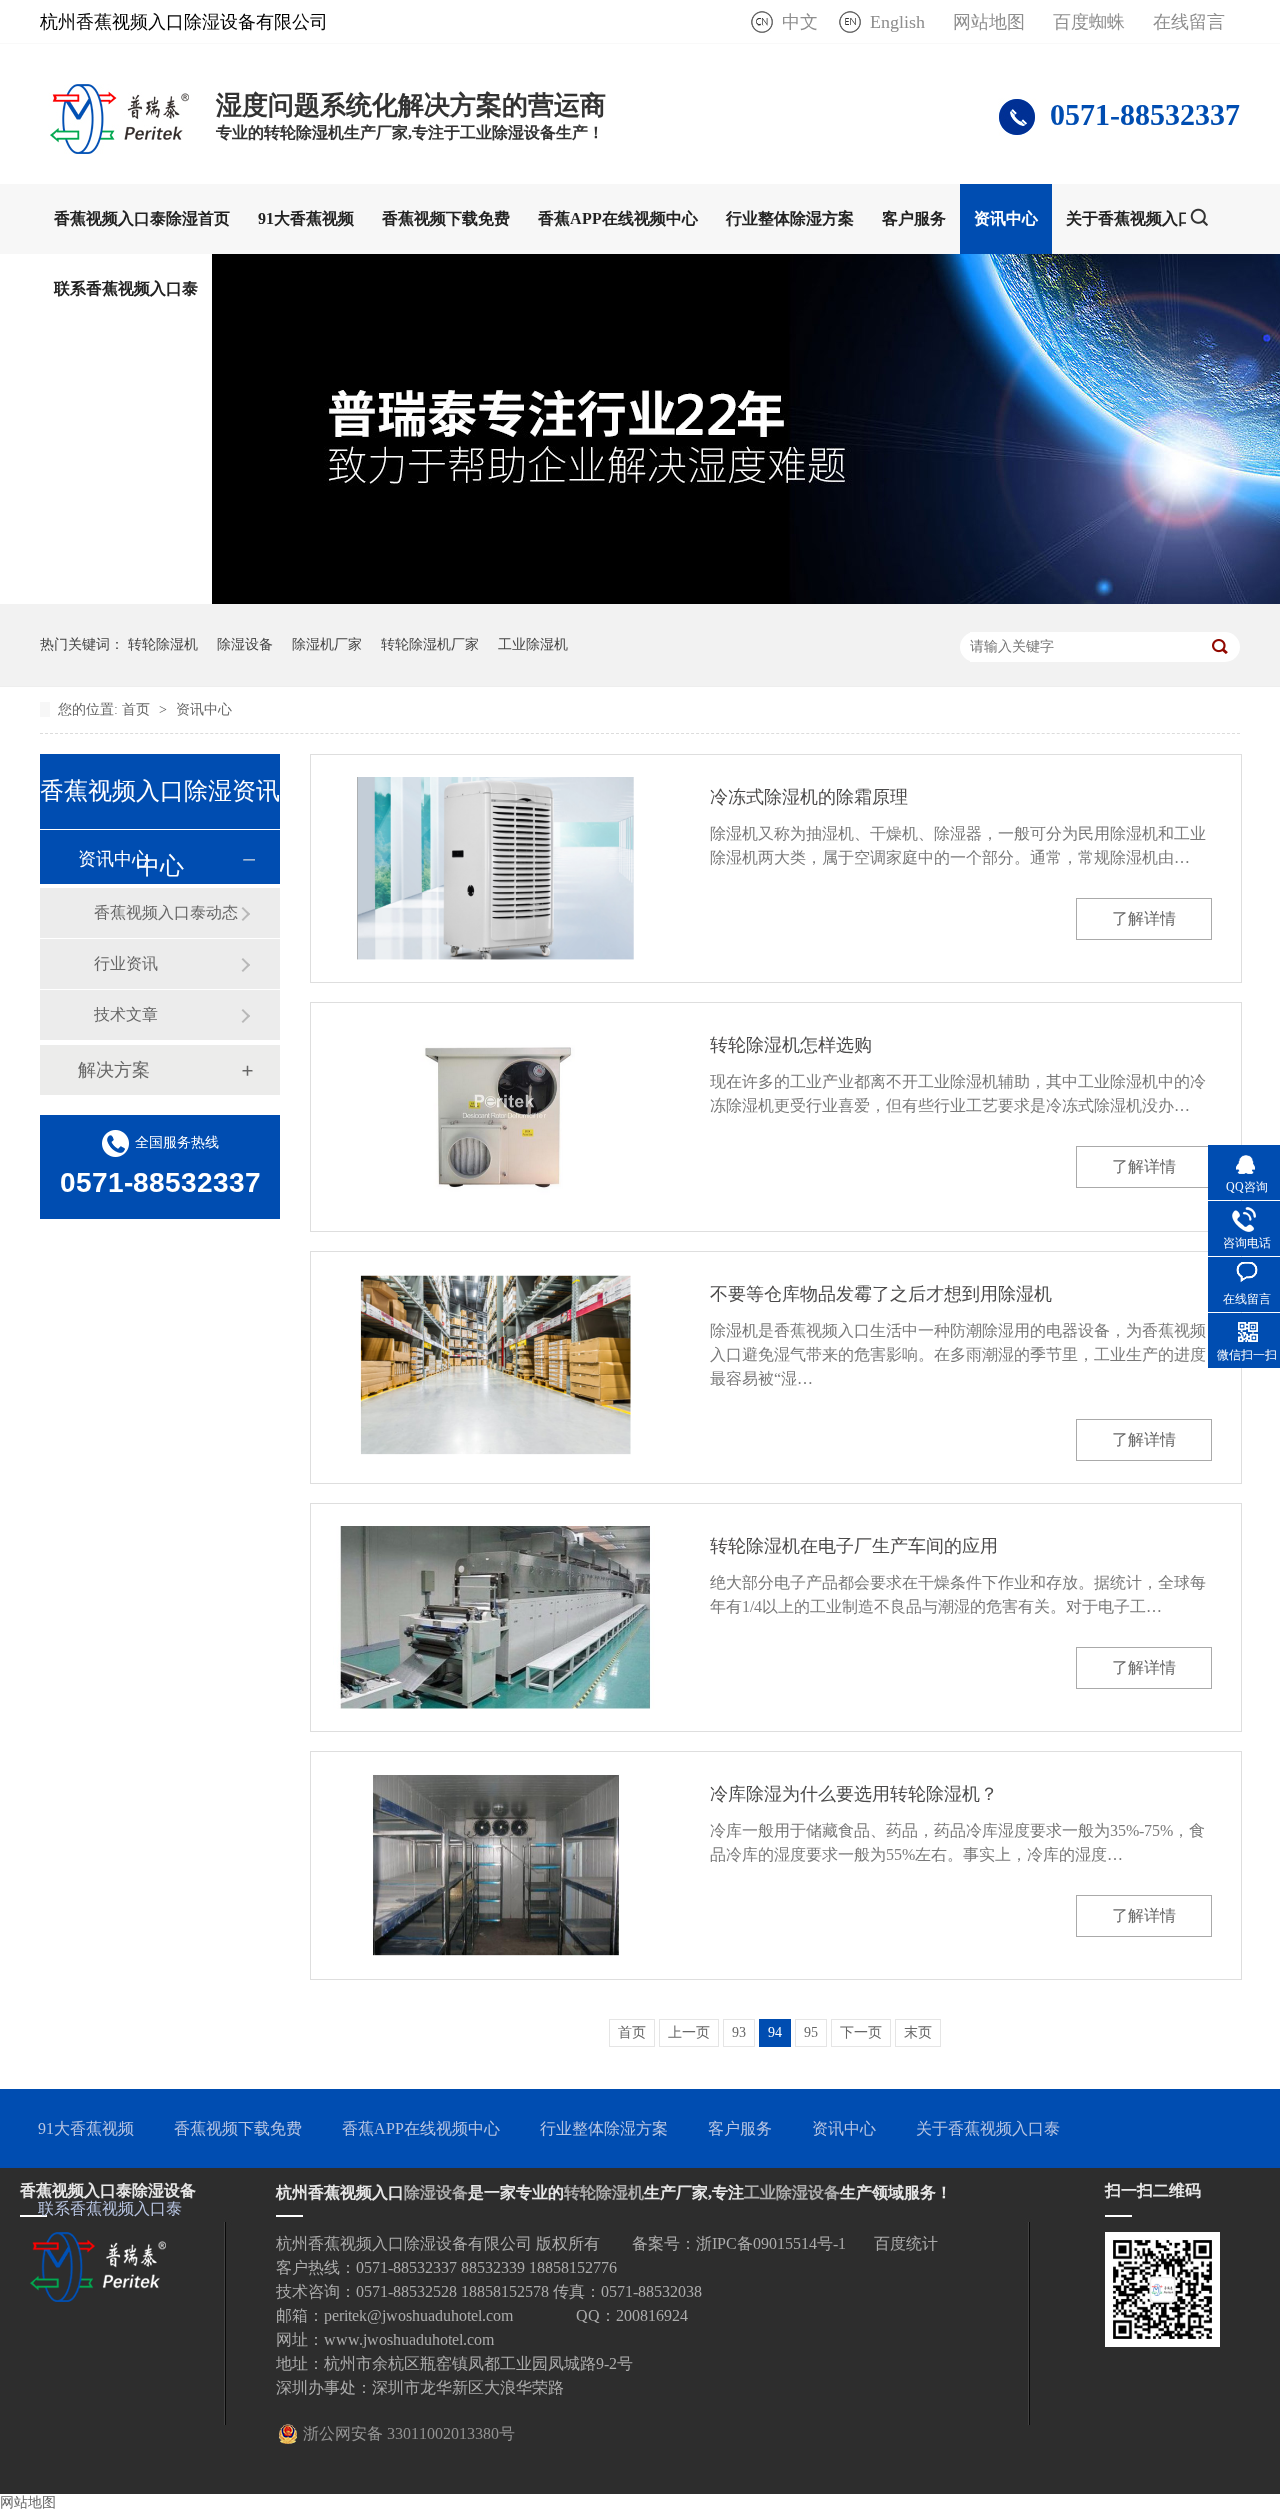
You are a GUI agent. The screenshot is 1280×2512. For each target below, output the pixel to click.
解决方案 (114, 1070)
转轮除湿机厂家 (430, 644)
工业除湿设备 (792, 2192)
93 (739, 2032)
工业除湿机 (533, 644)
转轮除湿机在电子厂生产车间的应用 (854, 1546)
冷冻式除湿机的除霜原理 (809, 797)
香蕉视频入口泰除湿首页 (142, 218)
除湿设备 (245, 644)
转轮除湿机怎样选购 (791, 1045)
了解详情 (1144, 918)
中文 (800, 22)
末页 (918, 2032)
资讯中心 (1006, 218)
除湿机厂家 (327, 644)
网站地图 (989, 22)
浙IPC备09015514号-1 (771, 2243)
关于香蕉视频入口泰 (1138, 218)
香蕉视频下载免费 (446, 218)
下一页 (861, 2032)
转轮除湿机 (163, 644)
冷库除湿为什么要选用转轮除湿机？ (854, 1794)
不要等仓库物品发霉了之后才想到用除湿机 (881, 1294)
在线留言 (1189, 22)
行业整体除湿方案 (790, 218)
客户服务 (914, 218)
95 (811, 2032)
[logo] (118, 148)
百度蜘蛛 (1089, 22)
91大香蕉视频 (306, 218)
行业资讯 (126, 963)
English (897, 22)
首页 (138, 709)
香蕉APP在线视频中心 (618, 218)
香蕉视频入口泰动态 (166, 912)
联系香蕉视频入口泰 (126, 288)
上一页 (689, 2032)
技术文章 (126, 1014)
